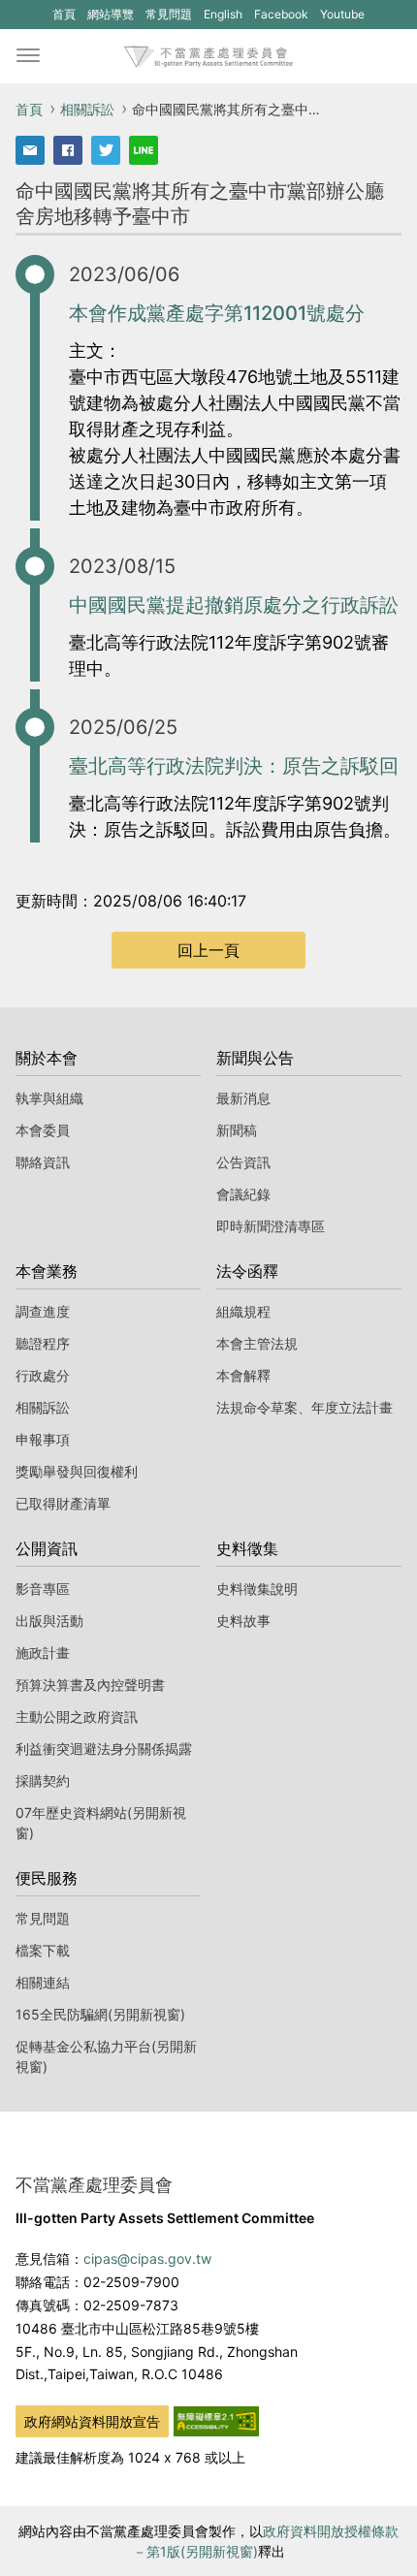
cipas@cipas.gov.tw (147, 2258)
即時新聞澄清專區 (271, 1226)
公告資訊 (243, 1162)
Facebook (281, 17)
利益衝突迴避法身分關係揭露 (104, 1749)
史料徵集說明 (257, 1589)
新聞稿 (237, 1130)
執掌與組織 (49, 1098)
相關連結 (43, 1982)
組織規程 (243, 1311)
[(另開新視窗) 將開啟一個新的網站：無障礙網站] (216, 2420)
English (223, 14)
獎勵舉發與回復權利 (77, 1471)
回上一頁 (208, 950)
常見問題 (169, 14)
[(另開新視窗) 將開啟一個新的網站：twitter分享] (106, 150)
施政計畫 (43, 1653)
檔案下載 (43, 1950)
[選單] (28, 56)
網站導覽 (111, 14)
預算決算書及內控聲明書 (90, 1685)
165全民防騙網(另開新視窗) (100, 2014)
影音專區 (43, 1589)
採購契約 (43, 1781)
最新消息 (243, 1098)
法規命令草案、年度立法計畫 (305, 1407)
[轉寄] (30, 150)
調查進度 (43, 1311)
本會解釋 (243, 1375)
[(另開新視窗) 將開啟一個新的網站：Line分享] (144, 150)
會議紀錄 (243, 1194)
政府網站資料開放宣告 (92, 2421)
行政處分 (43, 1375)
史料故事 (243, 1621)
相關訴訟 (87, 109)
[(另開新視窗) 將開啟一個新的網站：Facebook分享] (68, 150)
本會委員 (43, 1130)
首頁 (64, 14)
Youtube (342, 17)
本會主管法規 (257, 1343)
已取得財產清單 (63, 1503)
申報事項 (43, 1439)
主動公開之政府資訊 (77, 1717)
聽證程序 (43, 1343)
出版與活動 (49, 1621)
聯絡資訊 (43, 1162)
